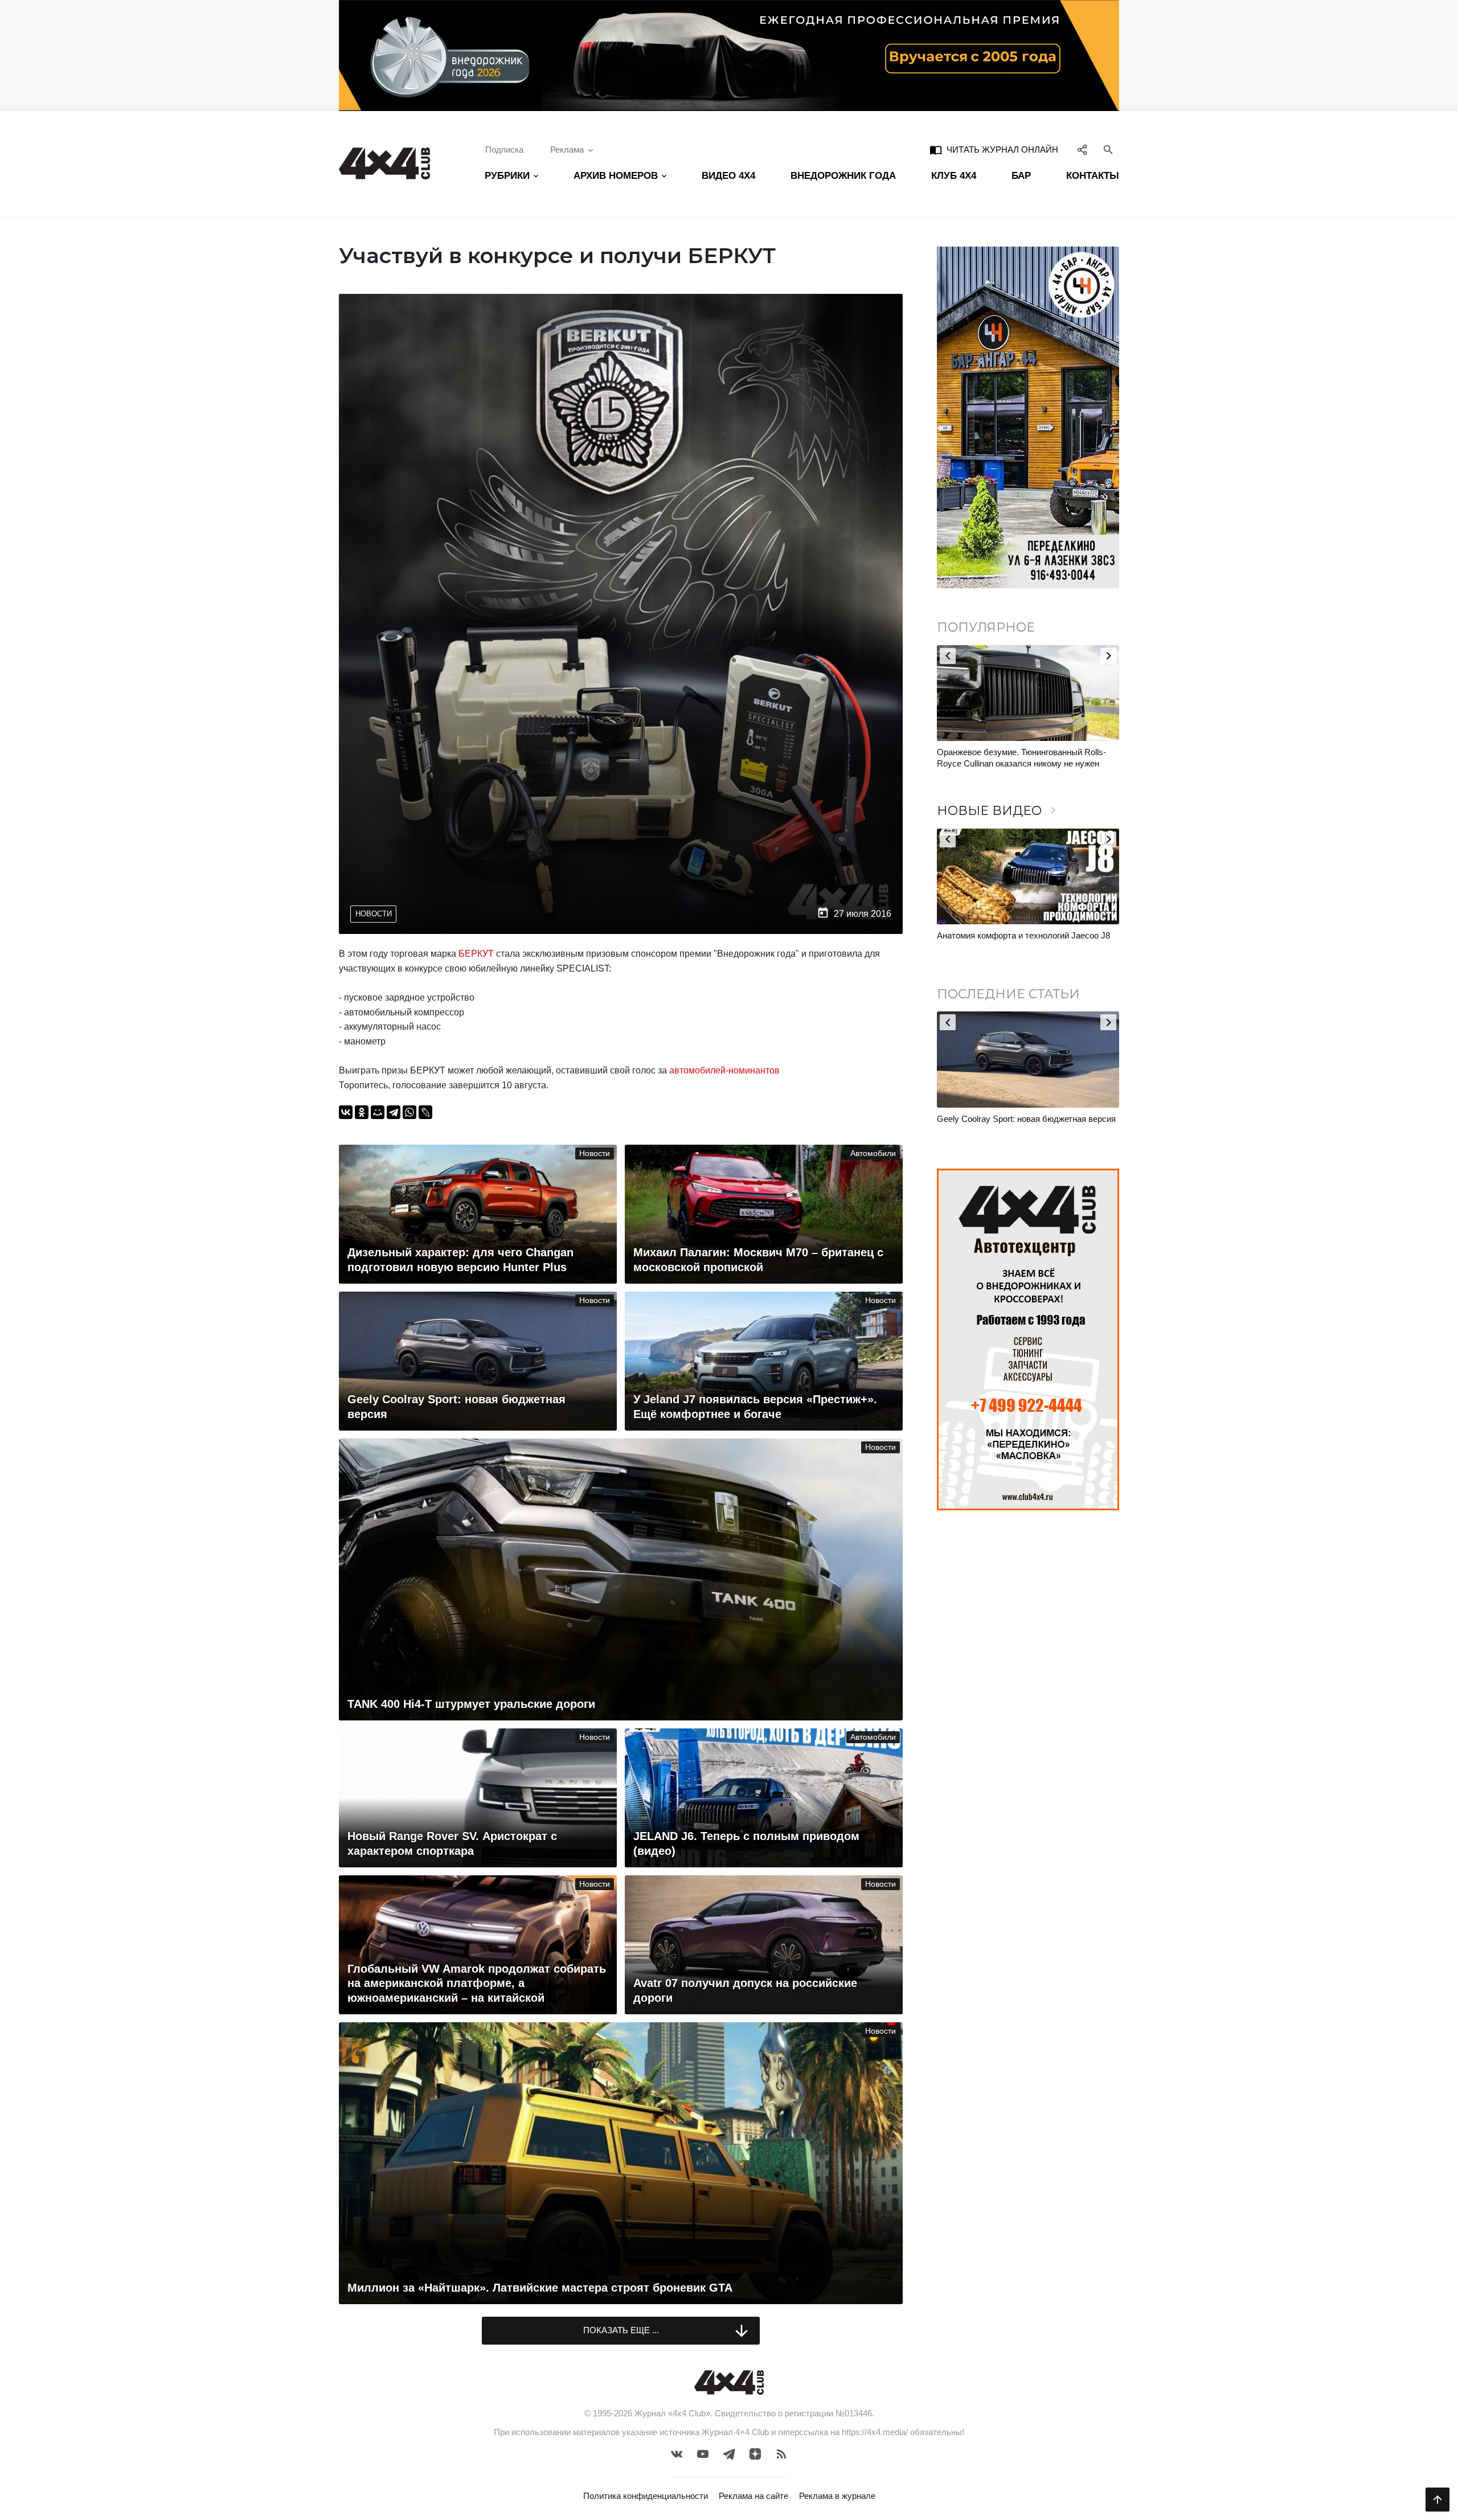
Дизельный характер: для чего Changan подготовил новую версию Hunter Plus (1014, 1124)
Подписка (504, 149)
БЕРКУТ (476, 954)
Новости (374, 914)
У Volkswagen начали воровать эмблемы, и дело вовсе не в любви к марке (1021, 758)
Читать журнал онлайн (994, 150)
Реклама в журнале (837, 2496)
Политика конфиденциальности (646, 2496)
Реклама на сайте (753, 2496)
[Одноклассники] (362, 1112)
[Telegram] (394, 1112)
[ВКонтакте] (346, 1112)
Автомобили (873, 1154)
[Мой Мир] (378, 1112)
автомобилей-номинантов (726, 1070)
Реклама (567, 149)
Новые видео (998, 811)
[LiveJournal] (425, 1112)
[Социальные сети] (1082, 150)
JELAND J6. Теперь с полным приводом (1015, 935)
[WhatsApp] (409, 1112)
